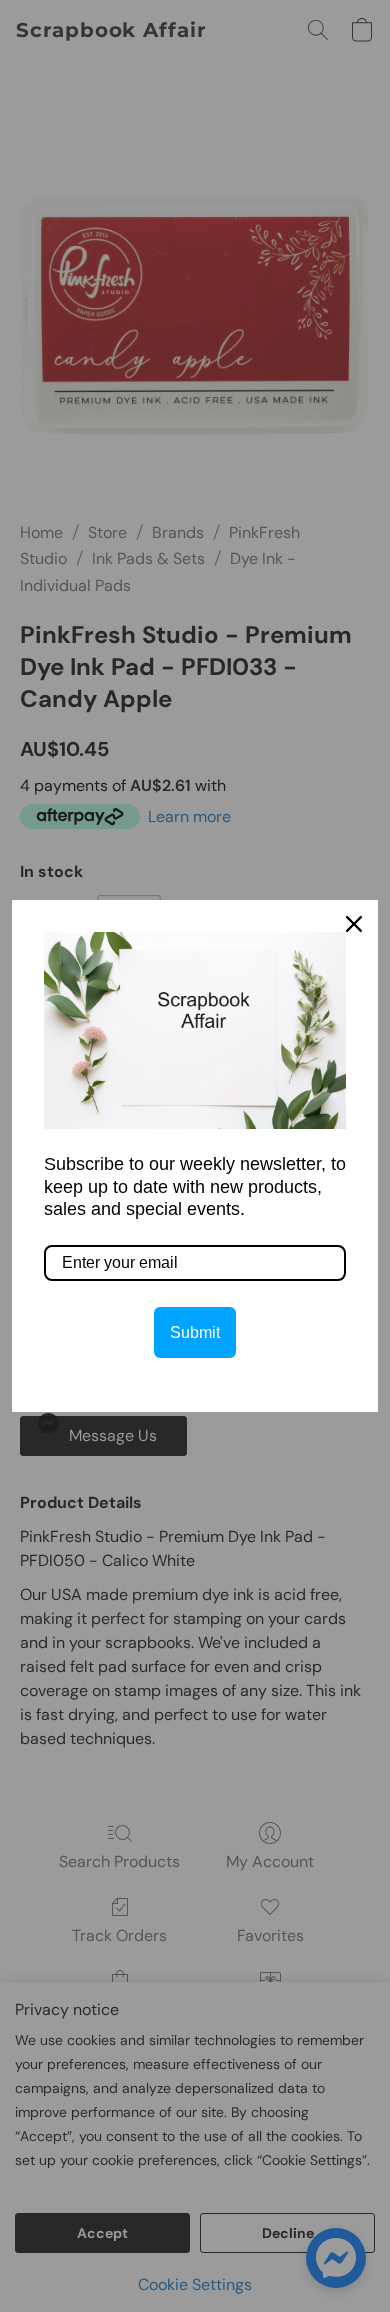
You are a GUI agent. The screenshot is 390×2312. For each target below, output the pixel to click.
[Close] (354, 924)
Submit (195, 1332)
